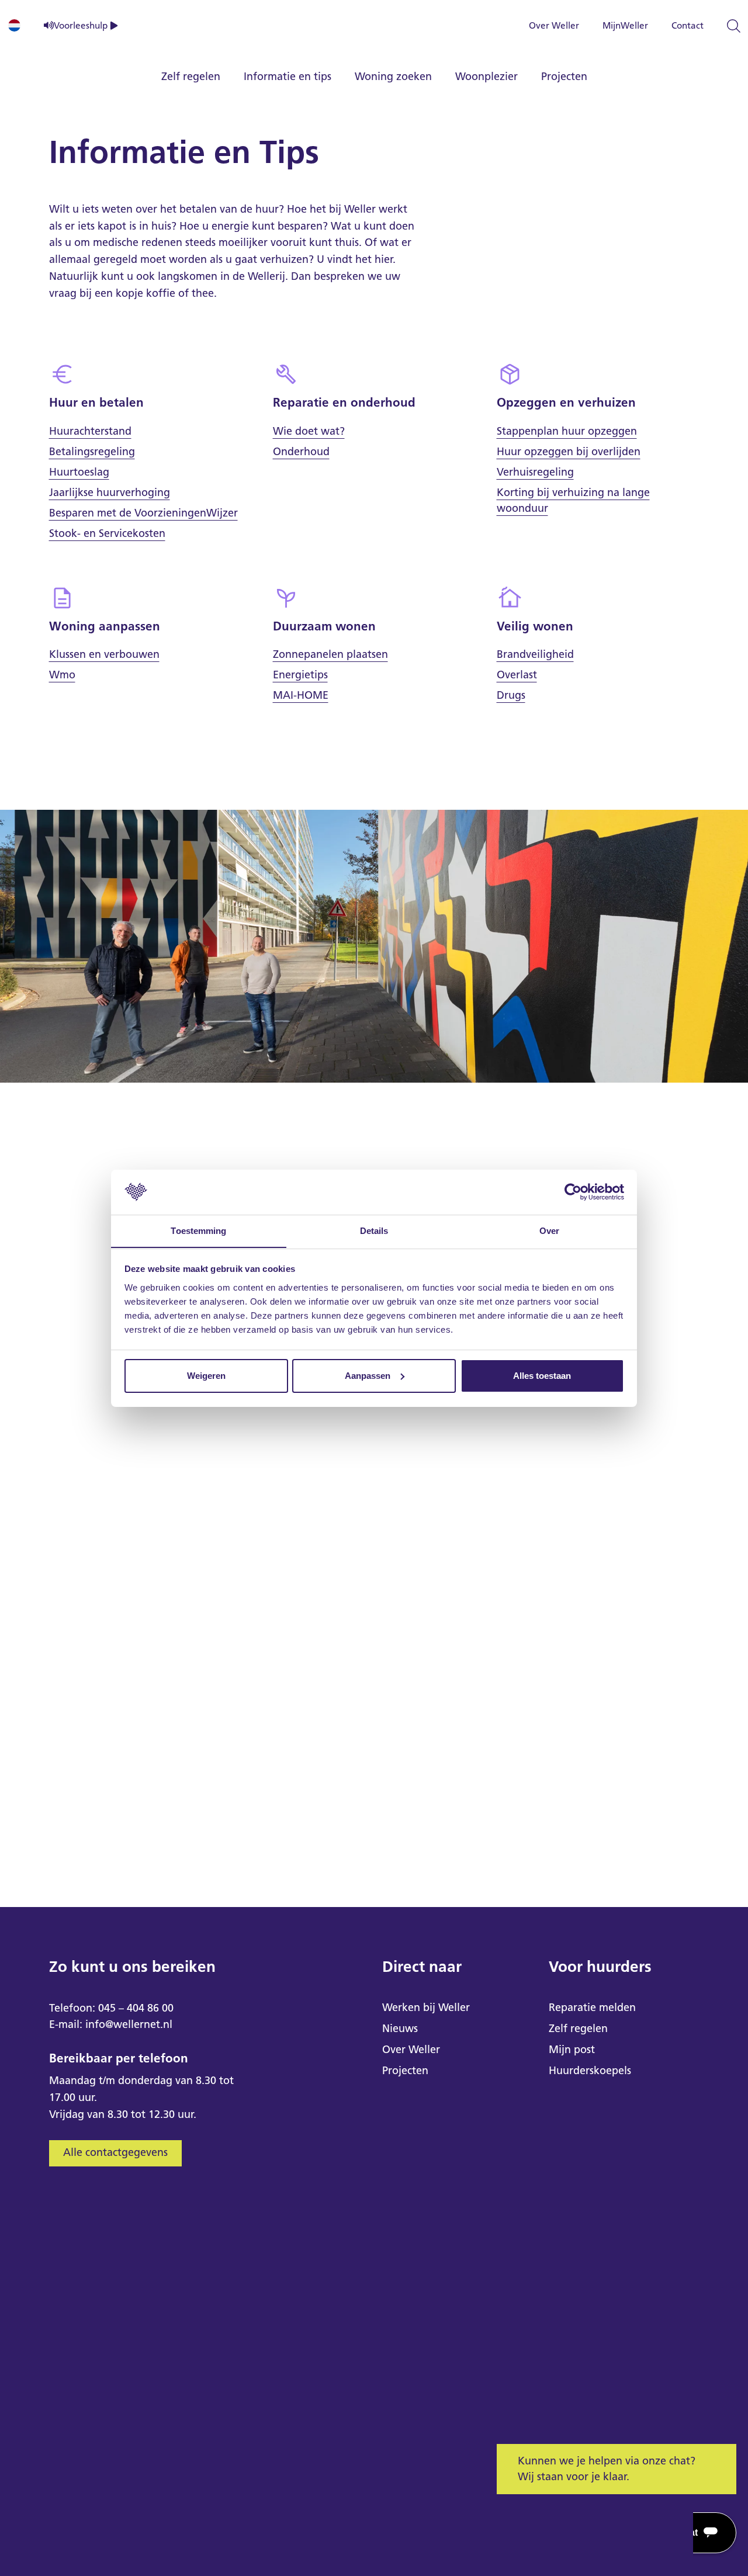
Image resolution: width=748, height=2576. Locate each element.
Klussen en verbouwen (104, 654)
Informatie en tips (288, 77)
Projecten (564, 77)
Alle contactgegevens (115, 2152)
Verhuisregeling (535, 472)
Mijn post (572, 2050)
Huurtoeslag (79, 472)
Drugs (511, 695)
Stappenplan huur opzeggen (567, 431)
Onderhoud (301, 452)
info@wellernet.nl (129, 2024)
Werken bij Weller (426, 2008)
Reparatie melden (592, 2008)
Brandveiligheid (535, 654)
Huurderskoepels (590, 2071)
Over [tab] (549, 1230)
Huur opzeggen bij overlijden (569, 452)
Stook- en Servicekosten (107, 533)
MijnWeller (625, 25)
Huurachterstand (90, 431)
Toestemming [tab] (198, 1230)
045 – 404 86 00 (136, 2008)
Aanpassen (368, 1376)
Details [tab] (374, 1230)
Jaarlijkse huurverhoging (110, 493)
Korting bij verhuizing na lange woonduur (573, 500)
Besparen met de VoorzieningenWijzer (143, 513)
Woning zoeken (393, 77)
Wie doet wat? (309, 431)
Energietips (300, 675)
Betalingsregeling (92, 452)
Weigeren (206, 1376)
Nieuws (400, 2029)
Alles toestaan (542, 1376)
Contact (688, 25)
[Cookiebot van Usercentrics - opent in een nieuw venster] (573, 1192)
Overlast (517, 675)
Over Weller (554, 25)
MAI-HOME (301, 695)
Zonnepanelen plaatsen (330, 654)
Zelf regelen (191, 77)
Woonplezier (486, 77)
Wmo (62, 675)
